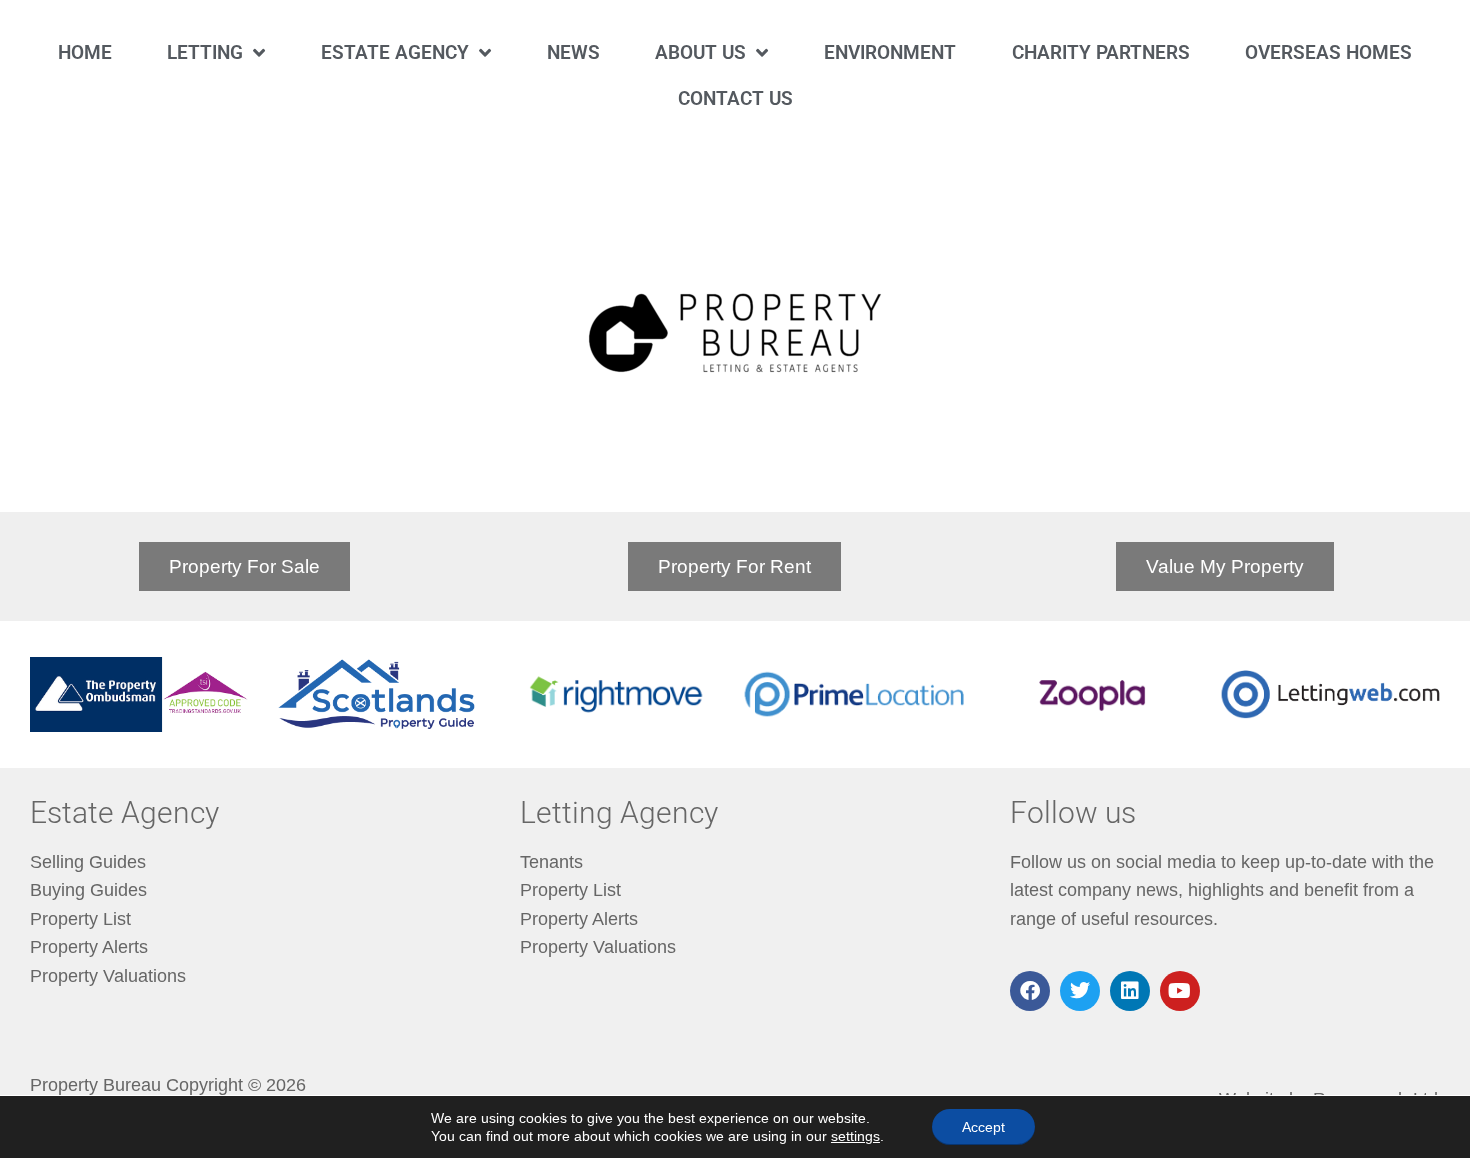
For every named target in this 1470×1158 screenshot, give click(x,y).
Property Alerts (89, 947)
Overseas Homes (1328, 52)
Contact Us (735, 98)
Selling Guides (88, 862)
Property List (80, 919)
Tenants (551, 862)
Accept (983, 1127)
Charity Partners (1101, 52)
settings (855, 1136)
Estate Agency (395, 52)
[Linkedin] (1130, 991)
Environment (890, 52)
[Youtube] (1180, 991)
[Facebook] (1030, 991)
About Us (700, 52)
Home (85, 52)
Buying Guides (88, 890)
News (573, 52)
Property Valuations (108, 976)
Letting (205, 52)
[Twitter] (1080, 991)
